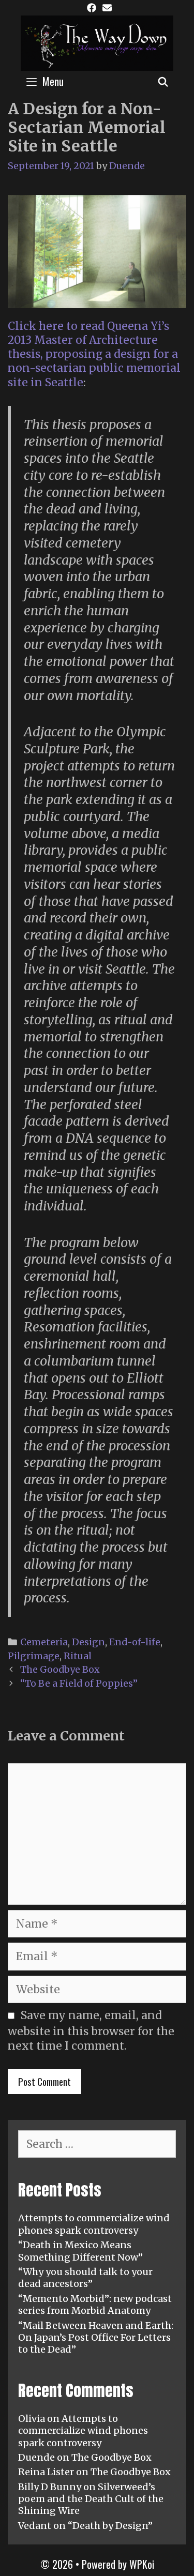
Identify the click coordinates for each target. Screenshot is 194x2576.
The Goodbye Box (60, 1669)
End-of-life (135, 1642)
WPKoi (142, 2564)
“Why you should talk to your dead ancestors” (85, 2278)
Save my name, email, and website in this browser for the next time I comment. (91, 2030)
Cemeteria (44, 1642)
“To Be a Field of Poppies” (79, 1683)
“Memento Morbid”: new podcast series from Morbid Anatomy (95, 2305)
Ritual (78, 1656)
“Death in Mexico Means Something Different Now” (80, 2251)
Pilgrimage (34, 1656)
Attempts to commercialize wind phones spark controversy (94, 2224)
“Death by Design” (110, 2526)
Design (88, 1642)
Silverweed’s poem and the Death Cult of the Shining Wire (91, 2499)
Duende (36, 2457)
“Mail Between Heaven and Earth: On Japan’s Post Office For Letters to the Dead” (96, 2338)
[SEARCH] (163, 81)
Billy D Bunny (50, 2487)
